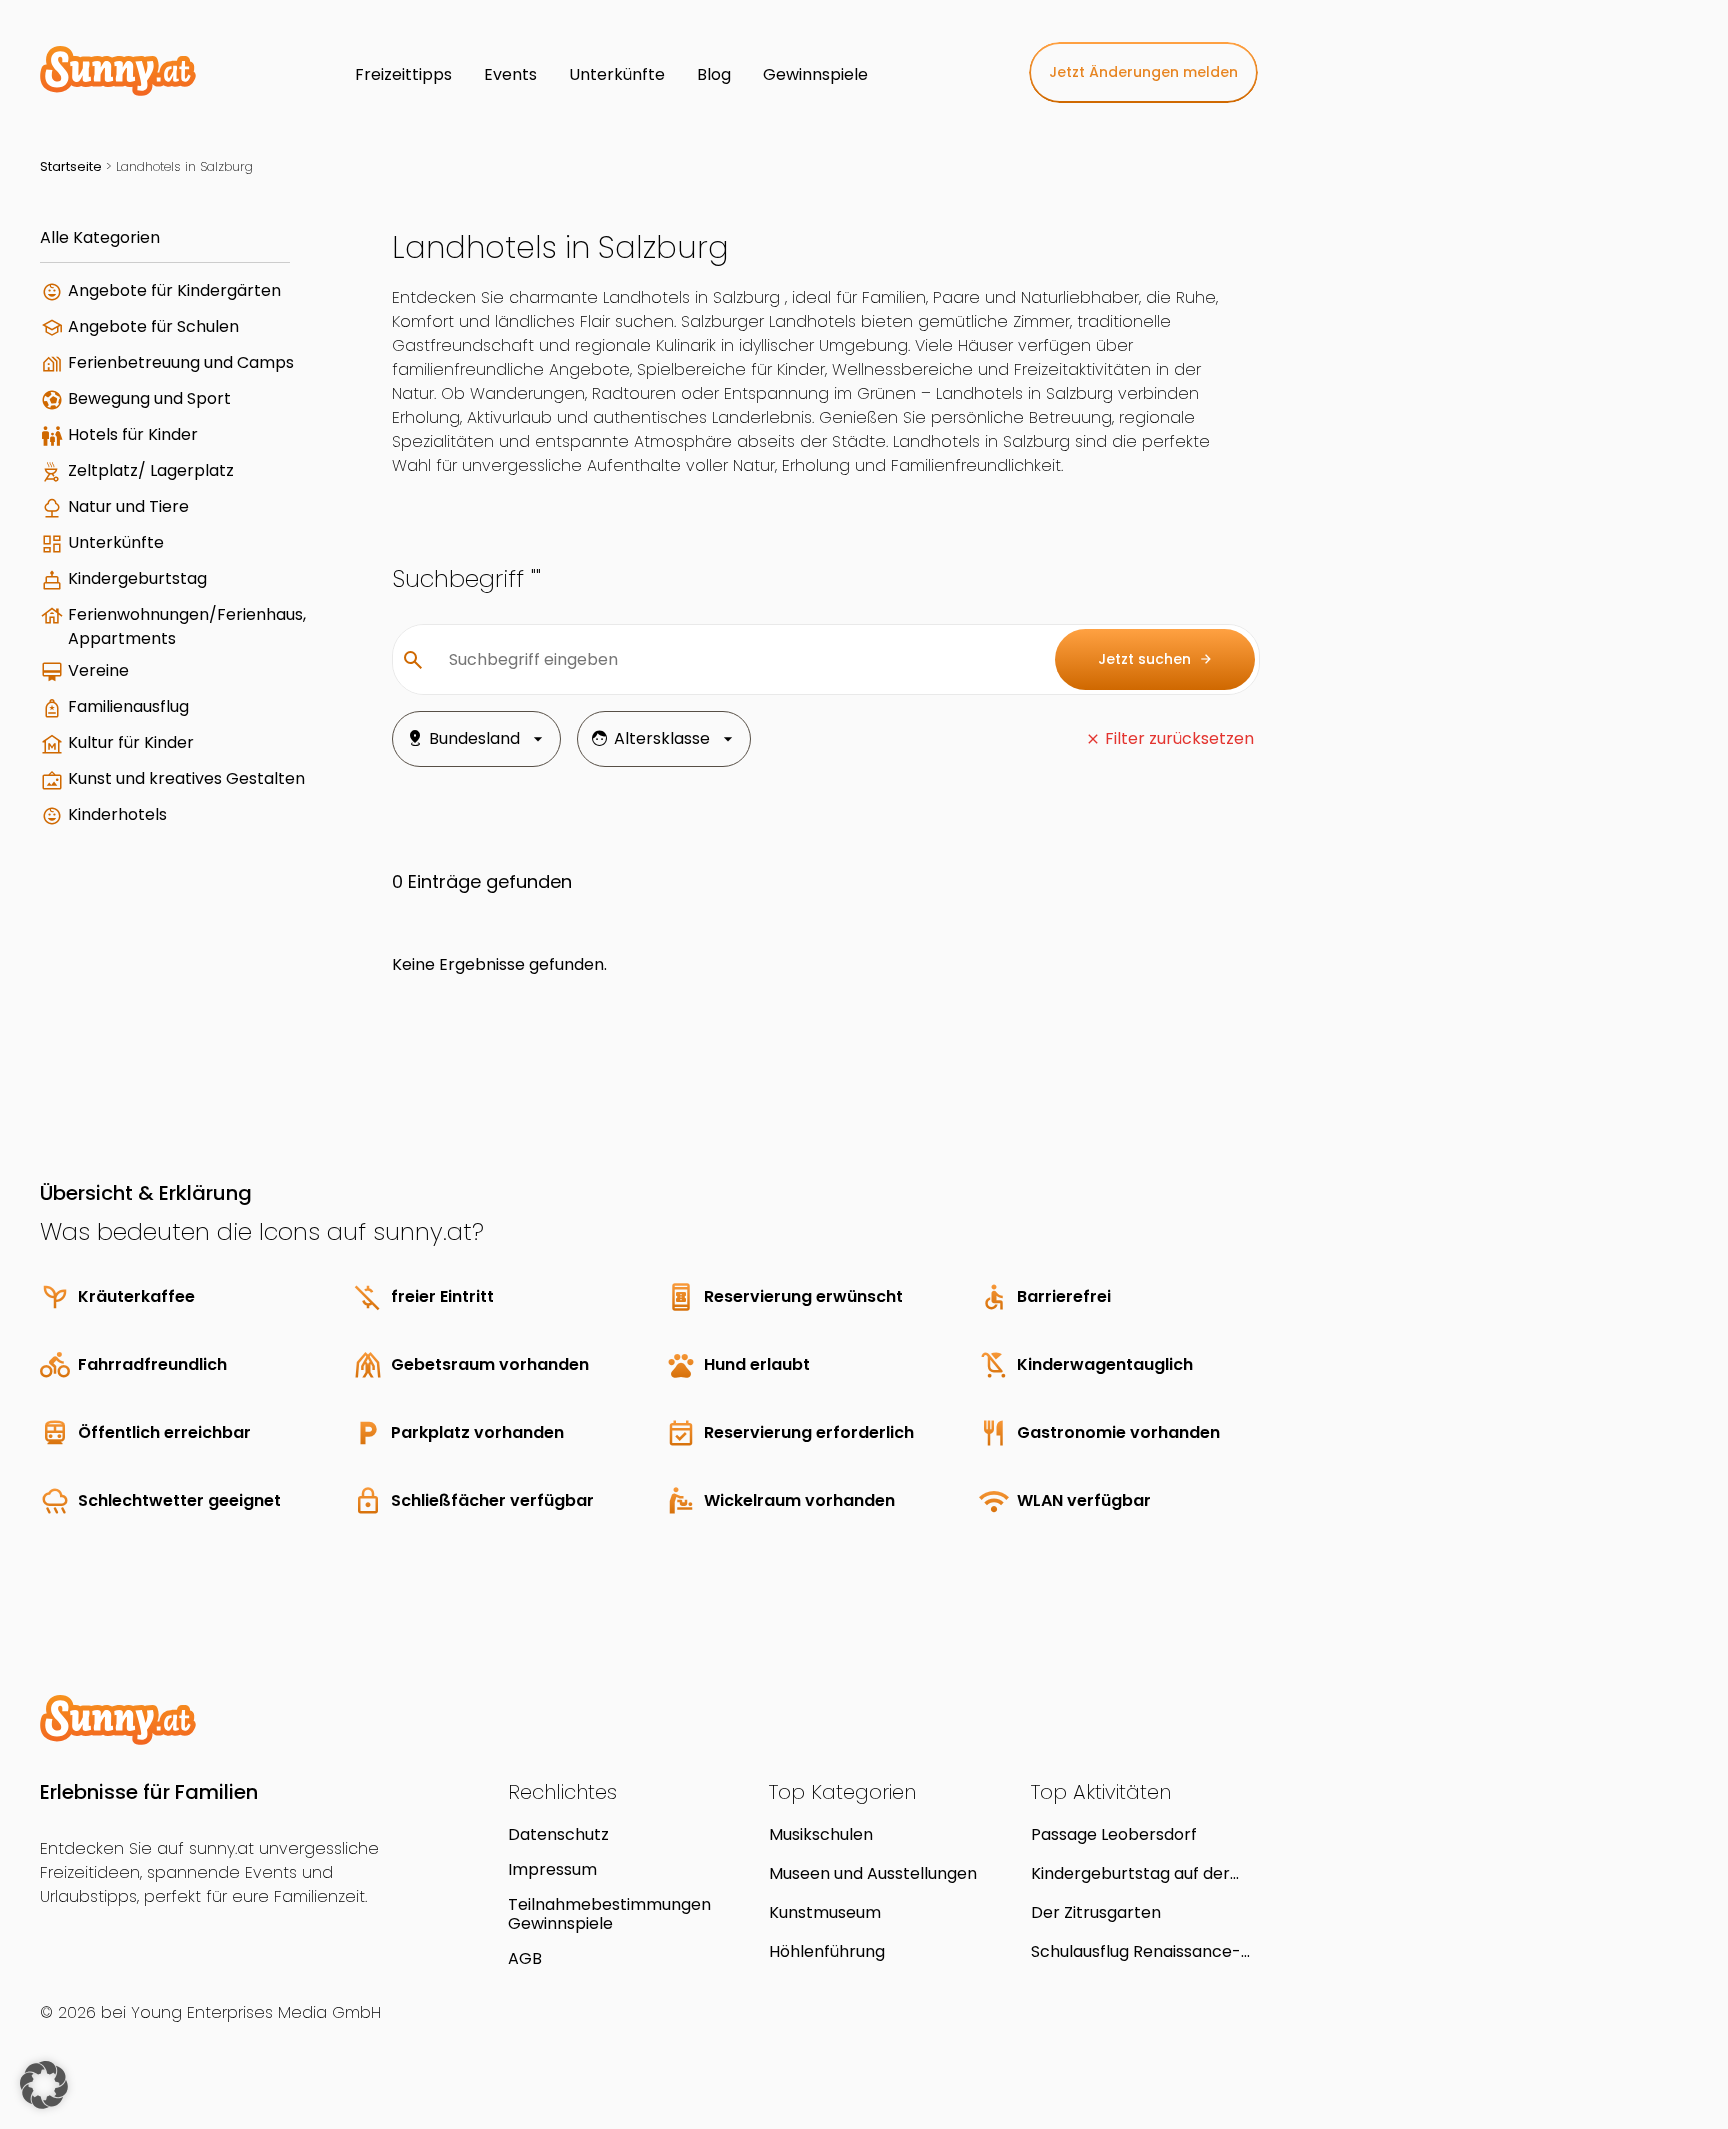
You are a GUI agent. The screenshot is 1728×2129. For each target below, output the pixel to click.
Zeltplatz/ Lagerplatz (151, 470)
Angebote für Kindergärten (174, 290)
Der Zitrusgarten (1096, 1912)
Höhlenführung (827, 1951)
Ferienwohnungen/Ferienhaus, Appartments (187, 626)
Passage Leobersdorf (1114, 1834)
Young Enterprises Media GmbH (256, 2012)
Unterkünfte (116, 542)
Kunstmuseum (825, 1912)
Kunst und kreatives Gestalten (186, 778)
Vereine (98, 670)
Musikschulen (821, 1834)
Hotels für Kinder (133, 434)
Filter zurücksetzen (1179, 738)
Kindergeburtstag (137, 578)
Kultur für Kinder (131, 742)
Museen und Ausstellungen (873, 1873)
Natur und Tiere (128, 506)
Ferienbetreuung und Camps (181, 362)
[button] (44, 2085)
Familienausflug (128, 706)
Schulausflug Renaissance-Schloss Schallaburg (1136, 1951)
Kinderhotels (117, 814)
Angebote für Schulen (153, 326)
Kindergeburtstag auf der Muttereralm (1130, 1873)
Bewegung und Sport (149, 398)
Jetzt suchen (1155, 659)
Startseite (71, 166)
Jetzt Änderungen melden (1143, 72)
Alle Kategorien (100, 237)
